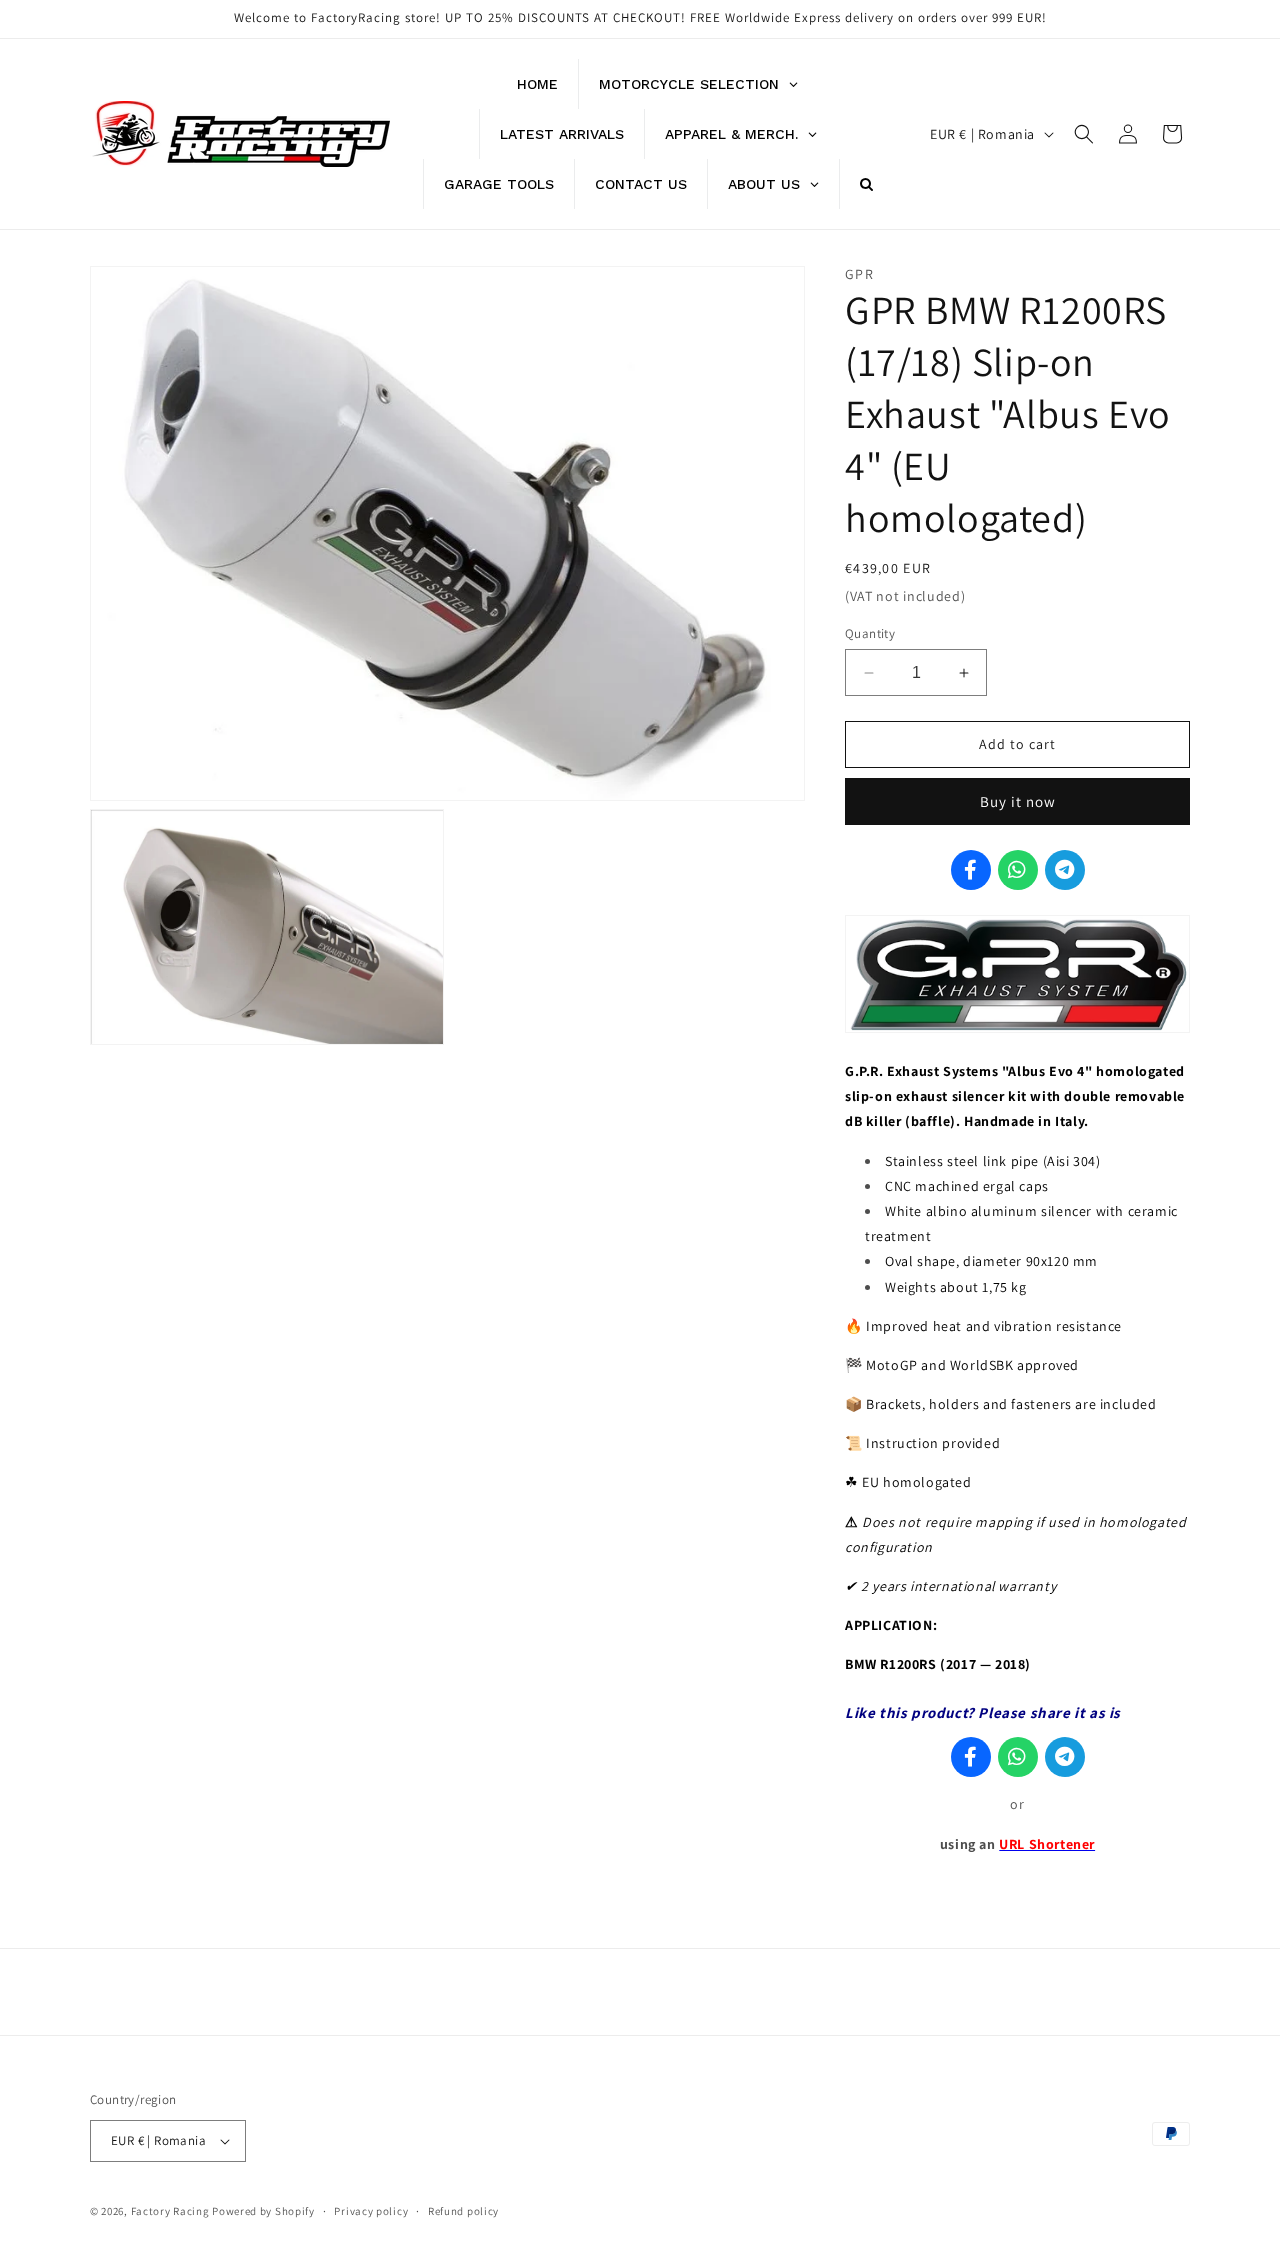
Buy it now (1018, 801)
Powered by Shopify (263, 2211)
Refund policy (463, 2211)
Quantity (870, 633)
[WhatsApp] (1018, 870)
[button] (1084, 134)
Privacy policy (371, 2211)
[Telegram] (1065, 870)
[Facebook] (971, 870)
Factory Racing (170, 2211)
